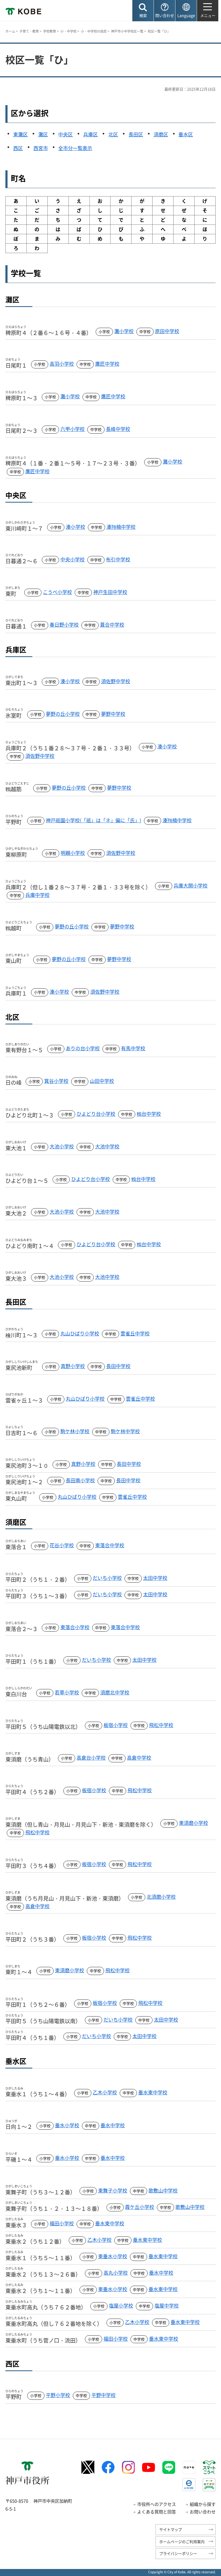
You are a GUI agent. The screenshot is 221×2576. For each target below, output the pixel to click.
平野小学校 (58, 2395)
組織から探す (203, 2504)
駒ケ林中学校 (125, 1431)
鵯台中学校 (149, 1114)
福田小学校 (62, 2223)
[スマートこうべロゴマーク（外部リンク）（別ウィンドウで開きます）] (209, 2467)
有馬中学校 (133, 1048)
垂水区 (186, 134)
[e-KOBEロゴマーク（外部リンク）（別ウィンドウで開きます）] (189, 2485)
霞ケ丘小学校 (140, 2207)
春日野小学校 (64, 625)
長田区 (136, 134)
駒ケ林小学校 (75, 1431)
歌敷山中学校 (163, 2190)
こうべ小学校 (57, 592)
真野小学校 (73, 1366)
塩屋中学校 (167, 2306)
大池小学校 (62, 1146)
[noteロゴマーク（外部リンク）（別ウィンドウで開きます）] (189, 2467)
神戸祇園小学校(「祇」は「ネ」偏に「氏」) (94, 820)
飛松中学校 (161, 1725)
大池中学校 (107, 1146)
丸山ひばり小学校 (80, 1333)
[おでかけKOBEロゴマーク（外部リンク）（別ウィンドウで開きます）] (209, 2485)
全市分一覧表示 (75, 148)
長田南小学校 (80, 1480)
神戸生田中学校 (110, 592)
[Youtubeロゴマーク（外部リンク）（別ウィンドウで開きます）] (149, 2467)
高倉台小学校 (91, 1758)
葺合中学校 (112, 625)
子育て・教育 (29, 31)
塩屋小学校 (121, 2306)
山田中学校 (102, 1081)
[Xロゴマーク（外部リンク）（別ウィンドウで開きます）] (88, 2467)
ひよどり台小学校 (96, 1114)
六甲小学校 (72, 429)
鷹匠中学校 (107, 364)
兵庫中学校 (37, 895)
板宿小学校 (116, 1725)
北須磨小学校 (161, 1897)
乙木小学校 (105, 2092)
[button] (143, 11)
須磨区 (161, 134)
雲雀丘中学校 (135, 1333)
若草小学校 (67, 1692)
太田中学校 (155, 1578)
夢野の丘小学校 (63, 714)
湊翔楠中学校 (121, 527)
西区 (18, 148)
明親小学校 (73, 853)
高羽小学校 (62, 364)
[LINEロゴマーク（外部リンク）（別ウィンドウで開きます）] (169, 2467)
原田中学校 (167, 331)
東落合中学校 (110, 1545)
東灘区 (20, 134)
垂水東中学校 (153, 2092)
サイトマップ (171, 2529)
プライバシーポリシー (178, 2553)
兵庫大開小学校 (191, 885)
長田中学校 (118, 1366)
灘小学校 (124, 331)
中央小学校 (72, 559)
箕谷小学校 (56, 1081)
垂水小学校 (67, 2125)
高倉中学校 (139, 1758)
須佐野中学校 (116, 681)
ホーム (10, 31)
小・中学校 (68, 31)
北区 (113, 134)
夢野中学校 (113, 714)
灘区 (43, 134)
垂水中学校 (113, 2125)
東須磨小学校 (194, 1823)
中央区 (65, 134)
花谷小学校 (62, 1545)
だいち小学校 (107, 1578)
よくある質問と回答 (157, 2512)
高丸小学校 (116, 2273)
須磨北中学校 (115, 1692)
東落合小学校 (75, 1627)
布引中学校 (118, 559)
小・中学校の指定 (94, 31)
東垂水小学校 (113, 2256)
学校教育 (50, 31)
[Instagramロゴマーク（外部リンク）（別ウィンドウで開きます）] (128, 2467)
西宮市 (41, 148)
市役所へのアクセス (157, 2504)
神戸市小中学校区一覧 (127, 31)
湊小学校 (75, 527)
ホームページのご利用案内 (182, 2542)
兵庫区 (91, 134)
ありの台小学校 (83, 1048)
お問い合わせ (203, 2512)
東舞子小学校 (113, 2190)
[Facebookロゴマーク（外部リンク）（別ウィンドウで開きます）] (108, 2467)
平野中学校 (103, 2395)
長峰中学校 (118, 429)
